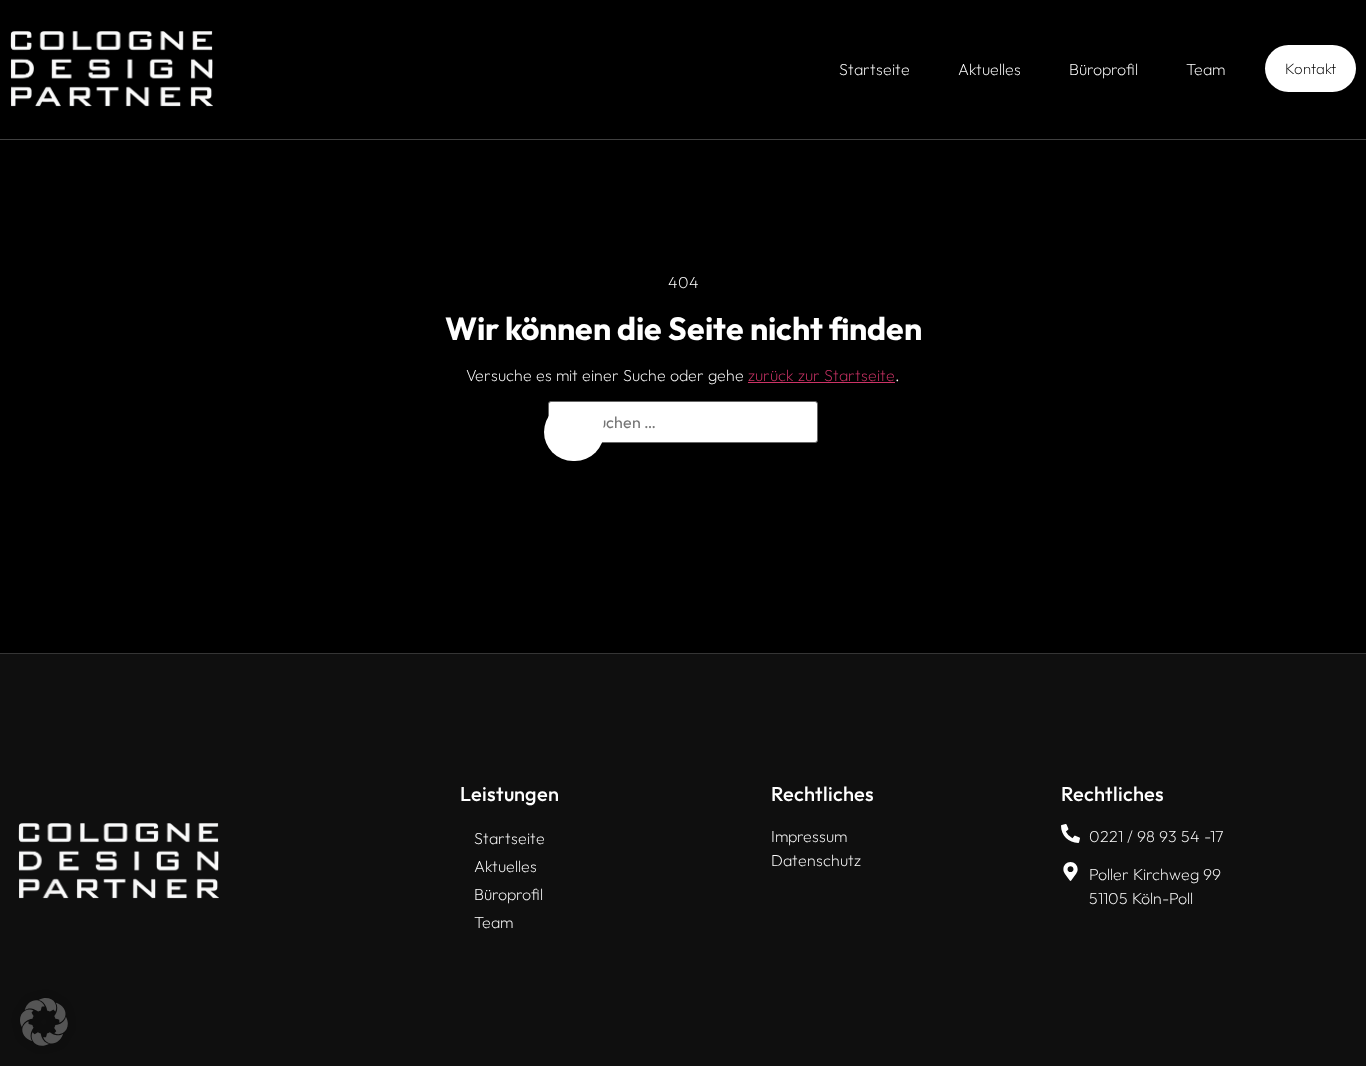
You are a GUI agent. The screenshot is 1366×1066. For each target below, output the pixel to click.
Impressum (809, 836)
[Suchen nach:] (683, 422)
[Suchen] (574, 432)
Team (1205, 69)
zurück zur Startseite (821, 375)
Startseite (874, 69)
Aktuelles (989, 69)
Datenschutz (816, 860)
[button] (44, 1022)
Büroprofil (1103, 69)
